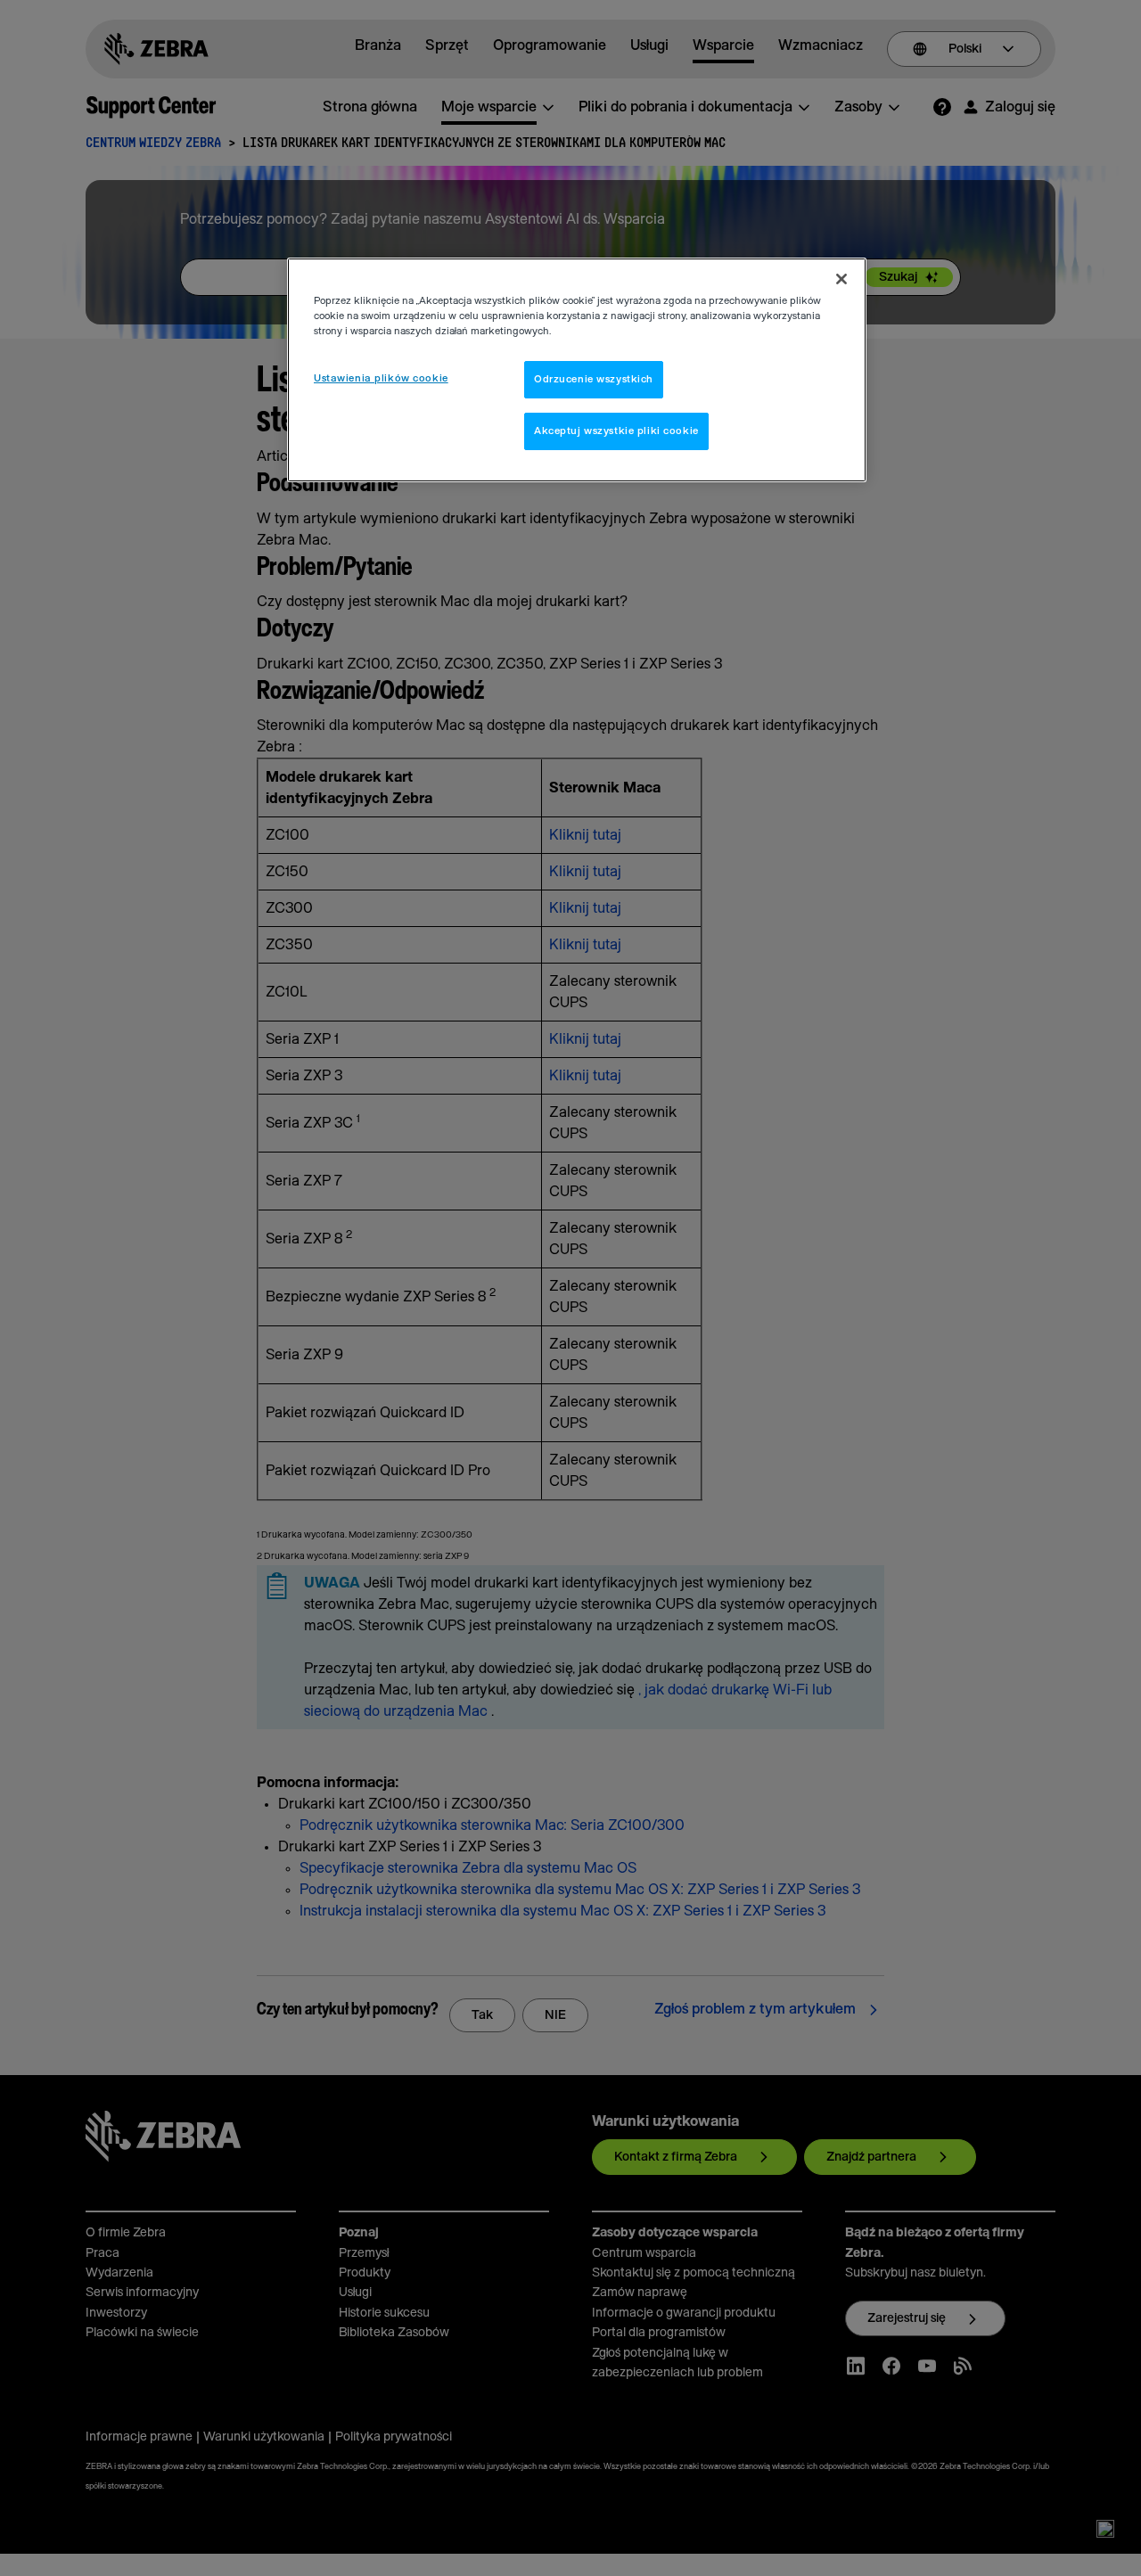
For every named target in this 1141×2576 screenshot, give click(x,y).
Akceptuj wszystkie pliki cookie (616, 431)
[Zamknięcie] (841, 279)
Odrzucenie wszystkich (594, 379)
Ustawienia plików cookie (381, 378)
